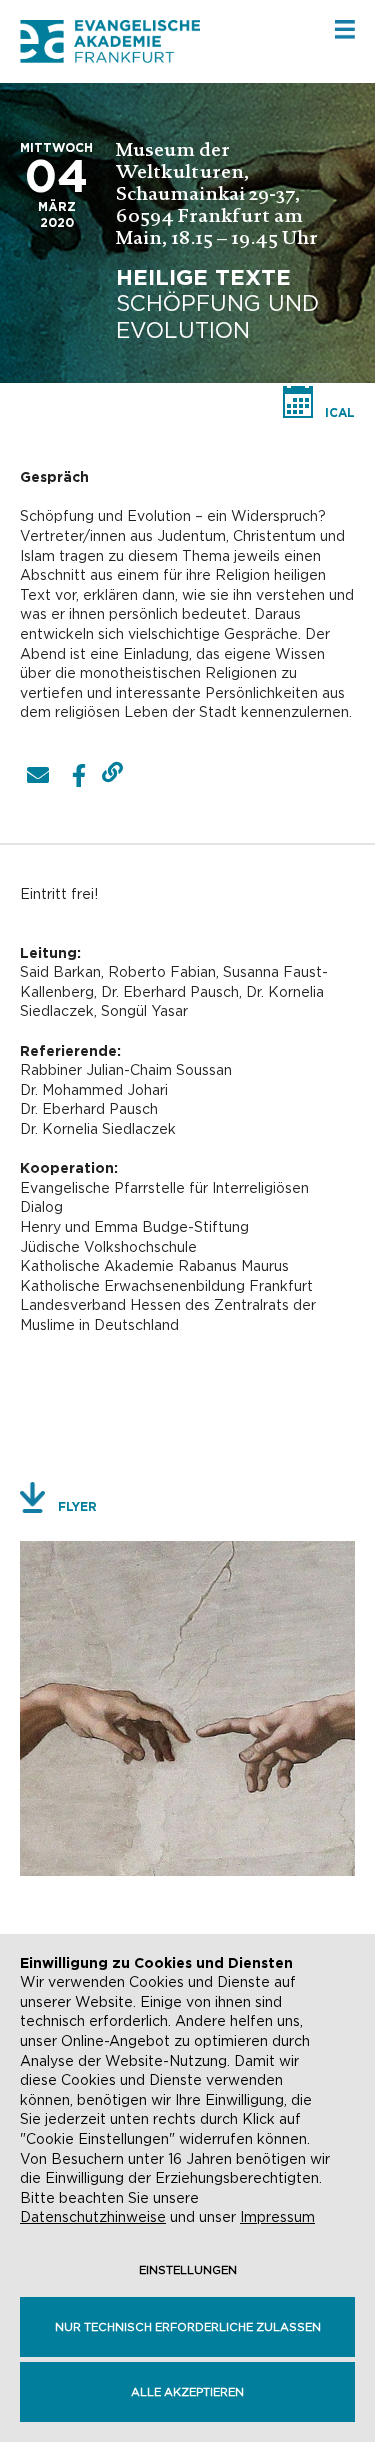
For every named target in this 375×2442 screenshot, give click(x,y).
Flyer (77, 1506)
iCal (340, 412)
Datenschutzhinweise (93, 2217)
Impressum (277, 2217)
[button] (37, 775)
